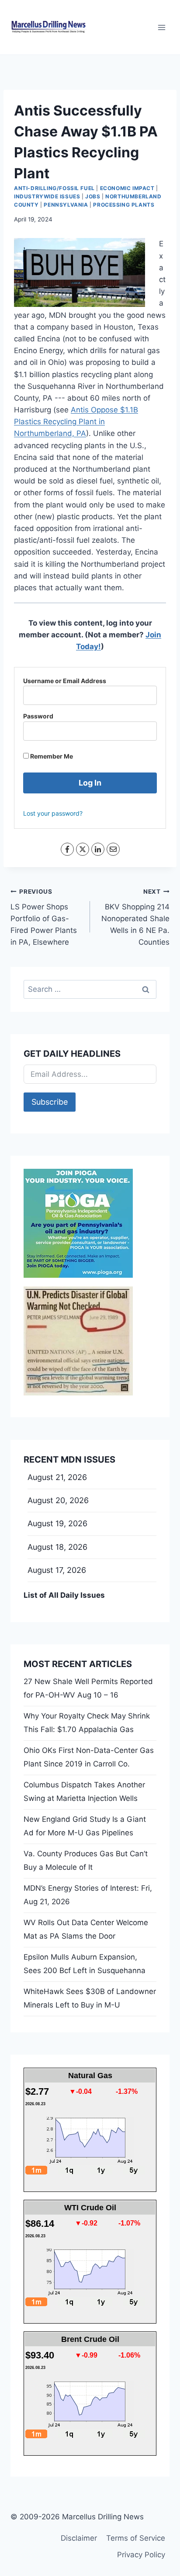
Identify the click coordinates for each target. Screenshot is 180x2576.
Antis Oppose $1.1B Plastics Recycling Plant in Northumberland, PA (76, 422)
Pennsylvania (66, 205)
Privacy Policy (141, 2555)
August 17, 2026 (57, 1570)
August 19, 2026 (57, 1523)
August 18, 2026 (57, 1547)
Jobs (93, 196)
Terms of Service (136, 2538)
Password (38, 716)
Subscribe (50, 1102)
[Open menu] (161, 27)
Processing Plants (124, 205)
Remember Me (51, 756)
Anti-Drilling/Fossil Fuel (54, 188)
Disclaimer (79, 2538)
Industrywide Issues (47, 196)
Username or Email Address (65, 681)
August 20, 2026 (58, 1500)
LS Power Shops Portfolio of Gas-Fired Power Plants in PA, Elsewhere (44, 917)
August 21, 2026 (57, 1477)
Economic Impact (127, 188)
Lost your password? (53, 813)
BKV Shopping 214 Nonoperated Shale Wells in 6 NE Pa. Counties (135, 917)
